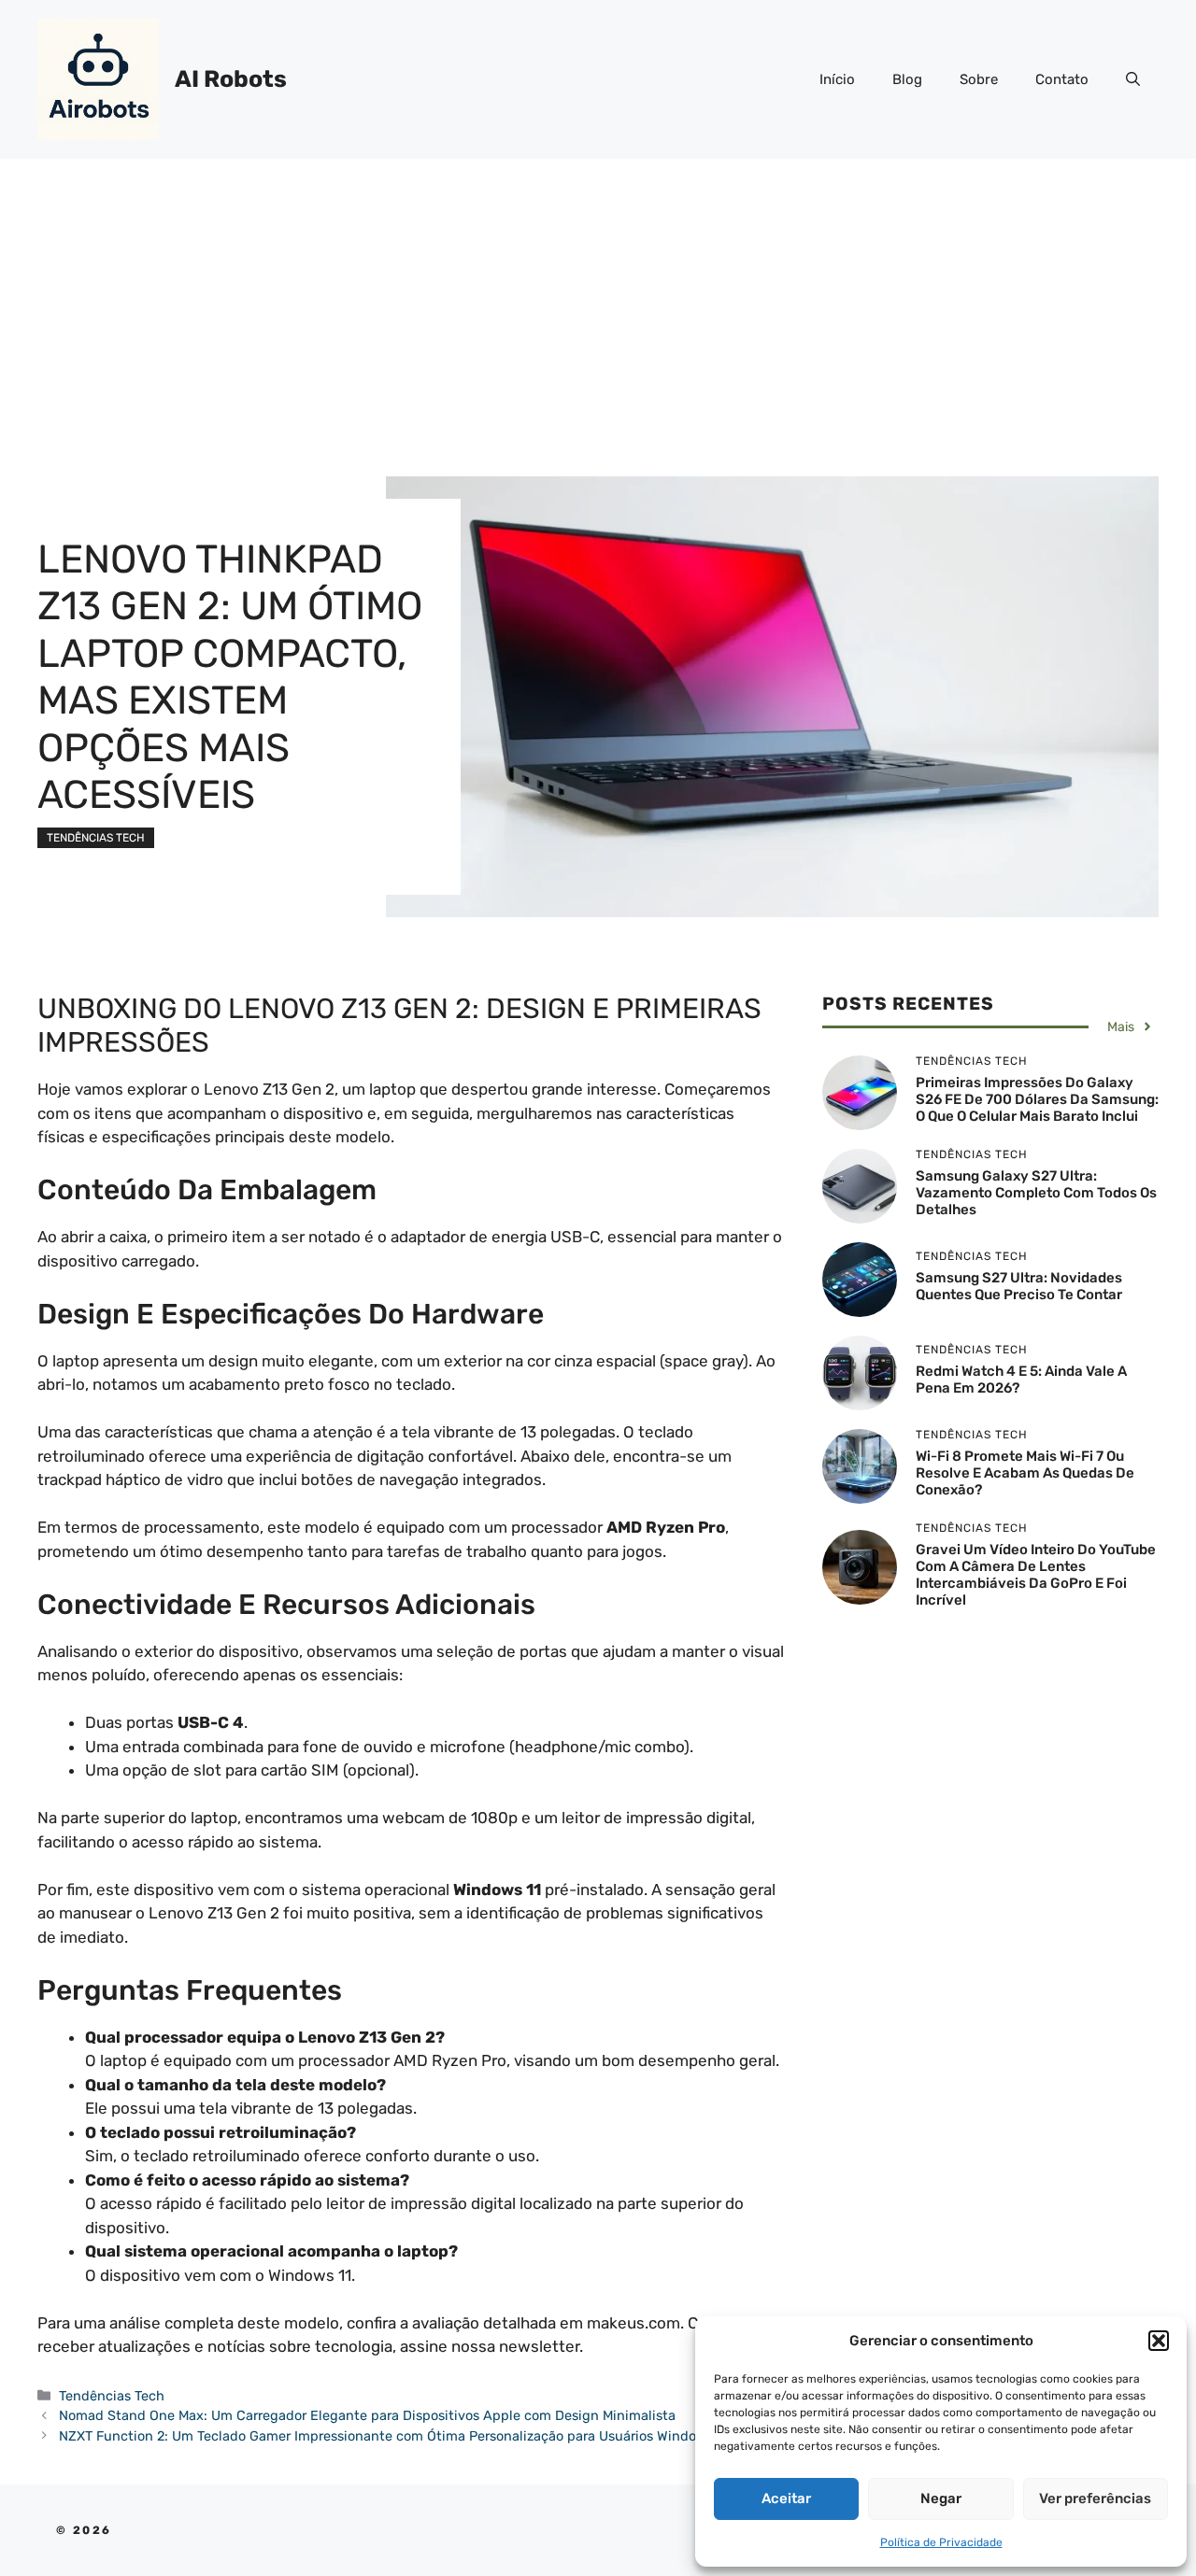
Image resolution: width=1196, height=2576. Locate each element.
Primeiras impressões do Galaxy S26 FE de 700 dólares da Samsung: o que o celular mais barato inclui (1037, 1099)
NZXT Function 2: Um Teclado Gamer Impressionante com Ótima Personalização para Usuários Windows (386, 2436)
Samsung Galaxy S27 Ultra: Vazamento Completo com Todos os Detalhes (1036, 1193)
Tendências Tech (96, 838)
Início (837, 79)
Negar (941, 2498)
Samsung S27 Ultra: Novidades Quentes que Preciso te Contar (1019, 1286)
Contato (1062, 79)
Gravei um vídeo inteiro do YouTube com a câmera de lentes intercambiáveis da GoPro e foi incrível (1036, 1575)
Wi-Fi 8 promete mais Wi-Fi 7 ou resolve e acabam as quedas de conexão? (1025, 1473)
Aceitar (786, 2498)
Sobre (979, 79)
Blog (907, 79)
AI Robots (231, 79)
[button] (1159, 2341)
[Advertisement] (598, 299)
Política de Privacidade (941, 2542)
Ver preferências (1095, 2498)
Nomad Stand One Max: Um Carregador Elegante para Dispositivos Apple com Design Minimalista (367, 2415)
